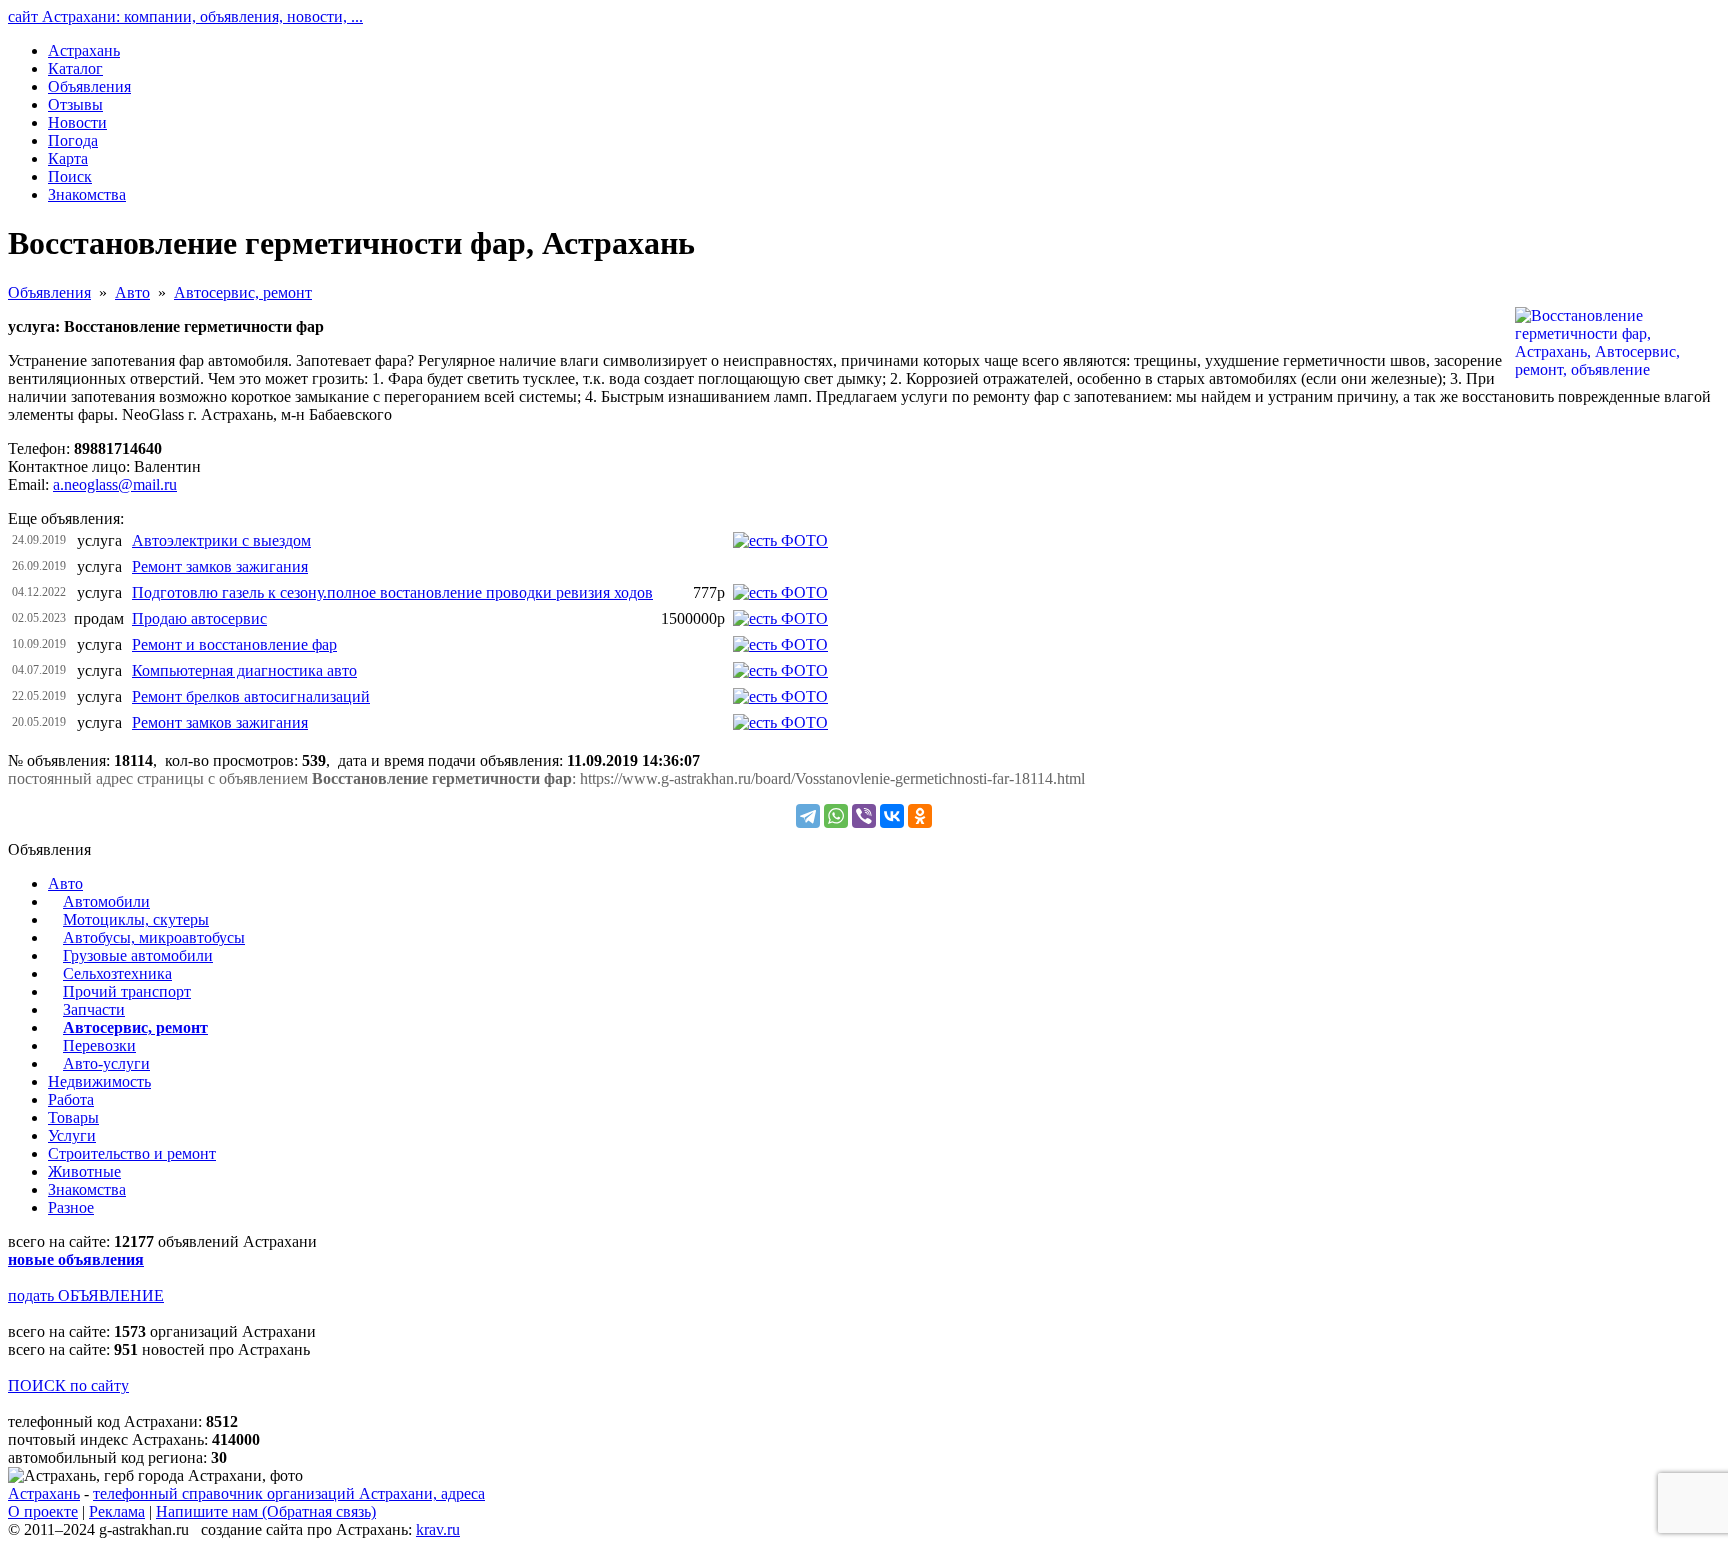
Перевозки (99, 1045)
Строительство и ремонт (132, 1153)
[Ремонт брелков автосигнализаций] (780, 696)
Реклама (117, 1511)
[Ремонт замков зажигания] (780, 722)
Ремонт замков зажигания (220, 566)
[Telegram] (808, 816)
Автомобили (106, 901)
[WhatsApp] (836, 816)
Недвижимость (99, 1081)
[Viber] (864, 816)
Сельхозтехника (117, 973)
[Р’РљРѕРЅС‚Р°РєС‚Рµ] (892, 816)
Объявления (49, 292)
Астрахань (44, 1493)
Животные (84, 1171)
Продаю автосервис (199, 618)
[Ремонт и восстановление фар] (780, 644)
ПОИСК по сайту (68, 1385)
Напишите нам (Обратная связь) (266, 1511)
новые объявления (76, 1259)
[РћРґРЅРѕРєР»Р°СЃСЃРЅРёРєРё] (920, 816)
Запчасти (94, 1009)
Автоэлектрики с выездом (221, 540)
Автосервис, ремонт (243, 292)
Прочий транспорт (127, 991)
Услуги (72, 1135)
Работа (71, 1099)
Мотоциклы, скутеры (136, 919)
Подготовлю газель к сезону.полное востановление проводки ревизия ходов (392, 592)
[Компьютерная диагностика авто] (780, 670)
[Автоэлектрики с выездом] (780, 540)
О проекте (43, 1511)
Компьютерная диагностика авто (244, 670)
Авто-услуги (106, 1063)
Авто (132, 292)
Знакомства (87, 1189)
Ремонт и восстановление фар (234, 644)
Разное (71, 1207)
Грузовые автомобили (138, 955)
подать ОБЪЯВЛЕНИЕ (86, 1295)
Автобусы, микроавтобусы (154, 937)
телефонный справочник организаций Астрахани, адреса (289, 1493)
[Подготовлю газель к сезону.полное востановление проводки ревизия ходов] (780, 592)
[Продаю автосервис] (780, 618)
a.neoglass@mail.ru (115, 484)
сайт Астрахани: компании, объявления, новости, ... (185, 16)
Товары (73, 1117)
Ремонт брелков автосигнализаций (251, 696)
